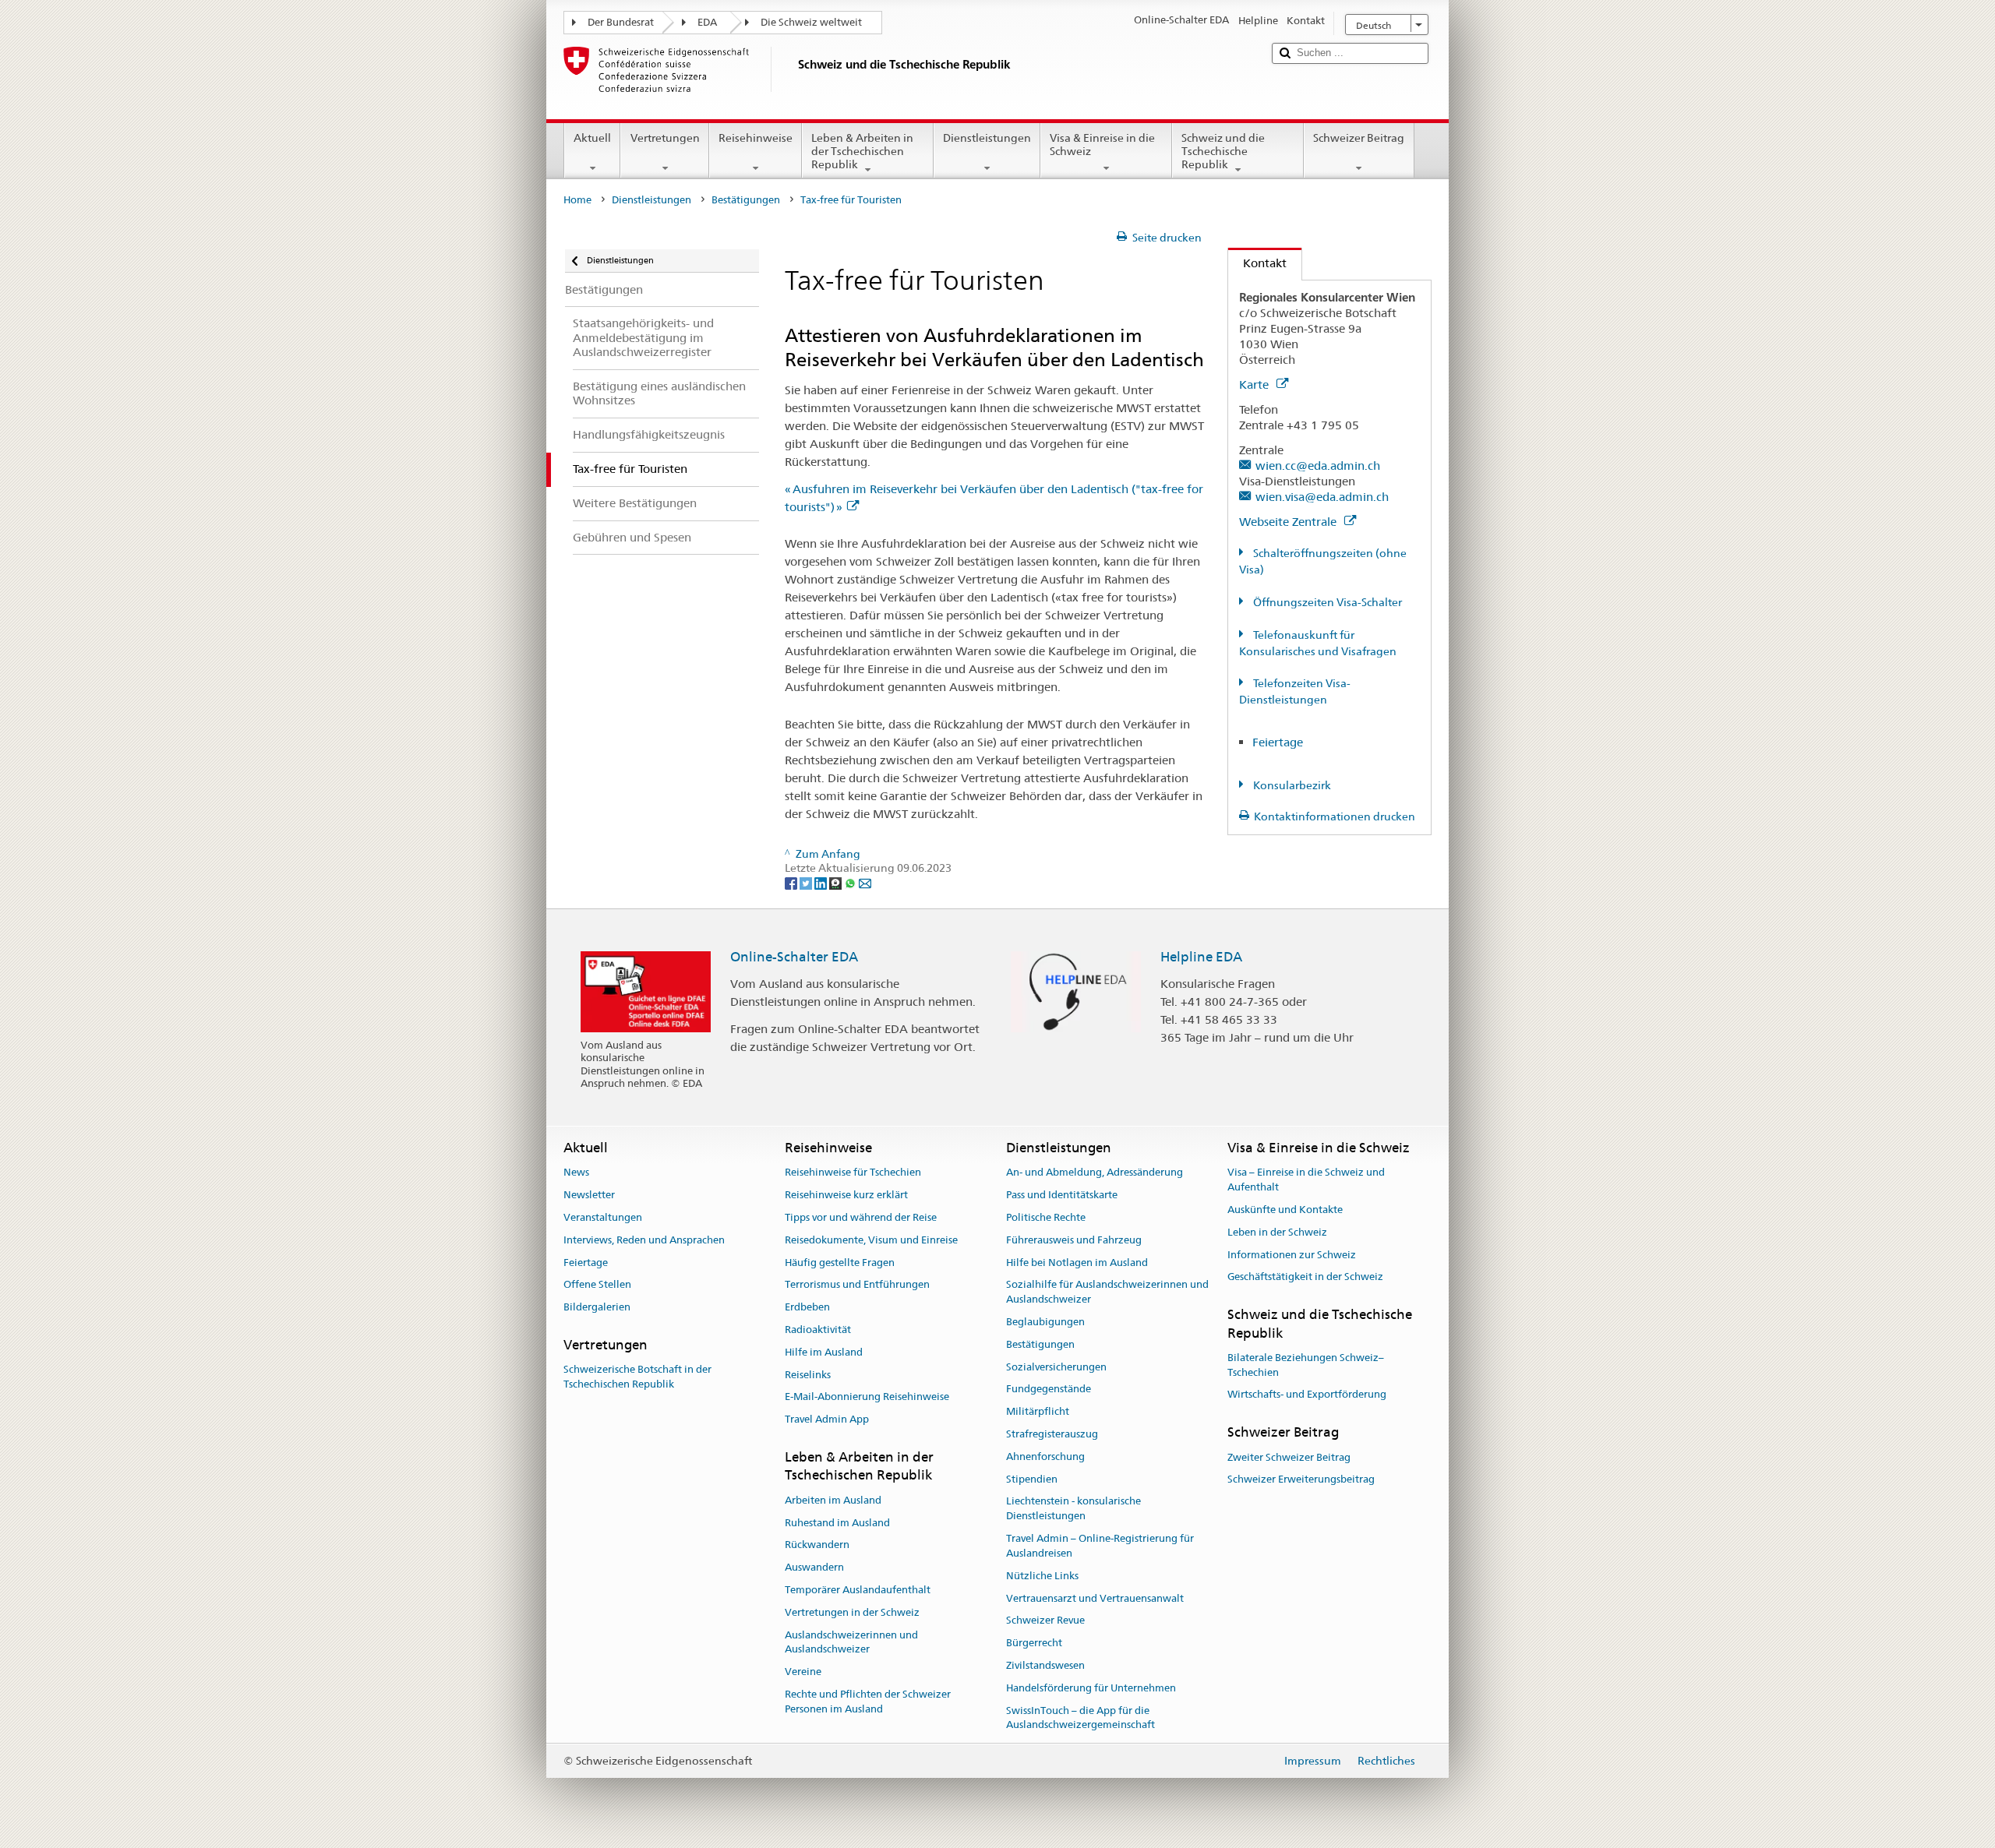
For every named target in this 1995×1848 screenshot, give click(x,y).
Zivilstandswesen (1045, 1665)
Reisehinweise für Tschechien (853, 1173)
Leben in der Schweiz (1277, 1232)
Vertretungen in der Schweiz (852, 1612)
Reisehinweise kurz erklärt (846, 1195)
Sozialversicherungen (1056, 1367)
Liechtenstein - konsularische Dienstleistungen (1073, 1509)
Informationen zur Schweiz (1292, 1255)
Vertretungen (665, 138)
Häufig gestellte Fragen (840, 1263)
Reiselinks (808, 1375)
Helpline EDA (1201, 957)
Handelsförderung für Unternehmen (1091, 1688)
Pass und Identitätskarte (1062, 1195)
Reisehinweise (756, 138)
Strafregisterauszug (1052, 1434)
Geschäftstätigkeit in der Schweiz (1305, 1277)
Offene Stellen (597, 1285)
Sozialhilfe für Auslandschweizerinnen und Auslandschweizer (1107, 1293)
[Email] (865, 883)
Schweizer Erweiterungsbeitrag (1301, 1480)
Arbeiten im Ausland (833, 1500)
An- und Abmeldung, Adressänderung (1095, 1173)
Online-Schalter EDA (794, 957)
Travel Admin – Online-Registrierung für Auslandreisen (1100, 1546)
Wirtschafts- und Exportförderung (1307, 1395)
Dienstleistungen (987, 138)
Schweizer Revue (1045, 1621)
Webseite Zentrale (1289, 522)
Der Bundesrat (621, 22)
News (576, 1173)
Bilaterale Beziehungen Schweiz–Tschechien (1306, 1365)
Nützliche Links (1042, 1576)
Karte (1255, 384)
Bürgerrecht (1034, 1643)
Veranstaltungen (603, 1217)
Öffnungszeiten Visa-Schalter (1326, 602)
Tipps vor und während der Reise (861, 1217)
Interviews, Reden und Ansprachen (644, 1240)
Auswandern (814, 1567)
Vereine (803, 1672)
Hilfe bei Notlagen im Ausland (1077, 1263)
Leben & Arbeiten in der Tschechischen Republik (862, 151)
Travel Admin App (827, 1420)
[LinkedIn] (822, 883)
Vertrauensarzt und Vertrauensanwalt (1095, 1598)
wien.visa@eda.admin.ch (1322, 497)
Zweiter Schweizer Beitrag (1289, 1457)
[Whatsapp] (851, 883)
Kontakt (1257, 263)
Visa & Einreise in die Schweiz (1102, 145)
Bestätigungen (746, 200)
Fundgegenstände (1049, 1390)
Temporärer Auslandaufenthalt (858, 1590)
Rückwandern (817, 1545)
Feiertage (1278, 742)
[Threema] (837, 883)
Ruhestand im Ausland (837, 1523)
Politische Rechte (1046, 1217)
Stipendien (1032, 1479)
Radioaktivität (818, 1330)
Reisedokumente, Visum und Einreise (871, 1240)
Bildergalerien (597, 1307)
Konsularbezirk (1291, 785)
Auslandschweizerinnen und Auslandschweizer (851, 1642)
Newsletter (589, 1195)
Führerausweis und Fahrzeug (1074, 1240)
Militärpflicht (1038, 1411)
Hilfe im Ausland (824, 1352)
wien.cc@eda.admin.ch (1318, 466)
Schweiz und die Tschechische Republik (1223, 151)
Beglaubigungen (1045, 1322)
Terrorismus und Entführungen (857, 1285)
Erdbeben (807, 1307)
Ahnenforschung (1045, 1457)
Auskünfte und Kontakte (1285, 1210)
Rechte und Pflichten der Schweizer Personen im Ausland (868, 1702)
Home (577, 200)
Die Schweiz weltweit (811, 22)
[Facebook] (792, 883)
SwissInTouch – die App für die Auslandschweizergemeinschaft (1080, 1718)
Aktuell (592, 138)
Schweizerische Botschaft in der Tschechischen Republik (637, 1377)
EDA (707, 22)
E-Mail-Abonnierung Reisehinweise (867, 1397)
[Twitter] (807, 883)
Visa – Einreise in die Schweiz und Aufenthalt (1306, 1180)
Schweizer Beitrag (1359, 138)
